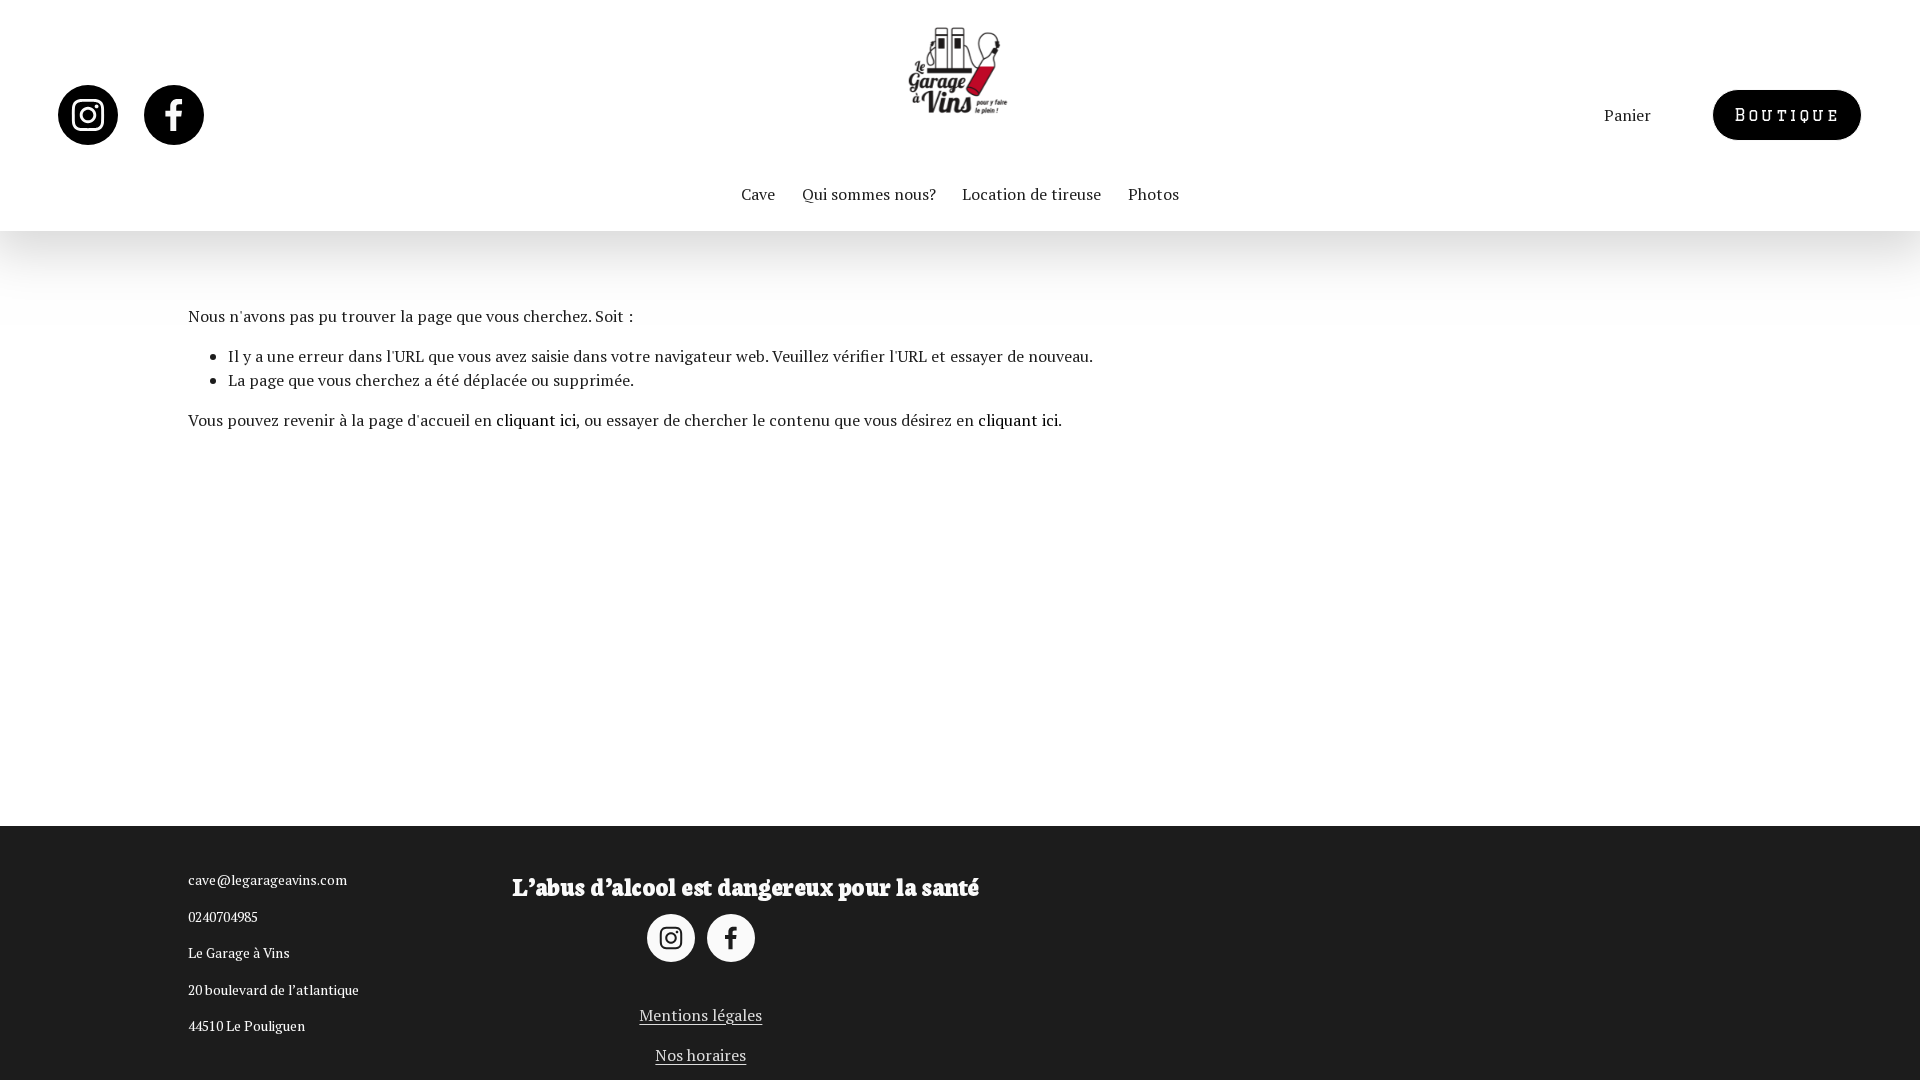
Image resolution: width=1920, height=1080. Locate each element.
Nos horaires (700, 1055)
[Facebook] (174, 115)
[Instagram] (88, 115)
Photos (1153, 194)
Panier (1627, 115)
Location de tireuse (1031, 194)
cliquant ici (536, 420)
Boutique (1787, 115)
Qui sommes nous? (869, 194)
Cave (758, 194)
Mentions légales (700, 1015)
